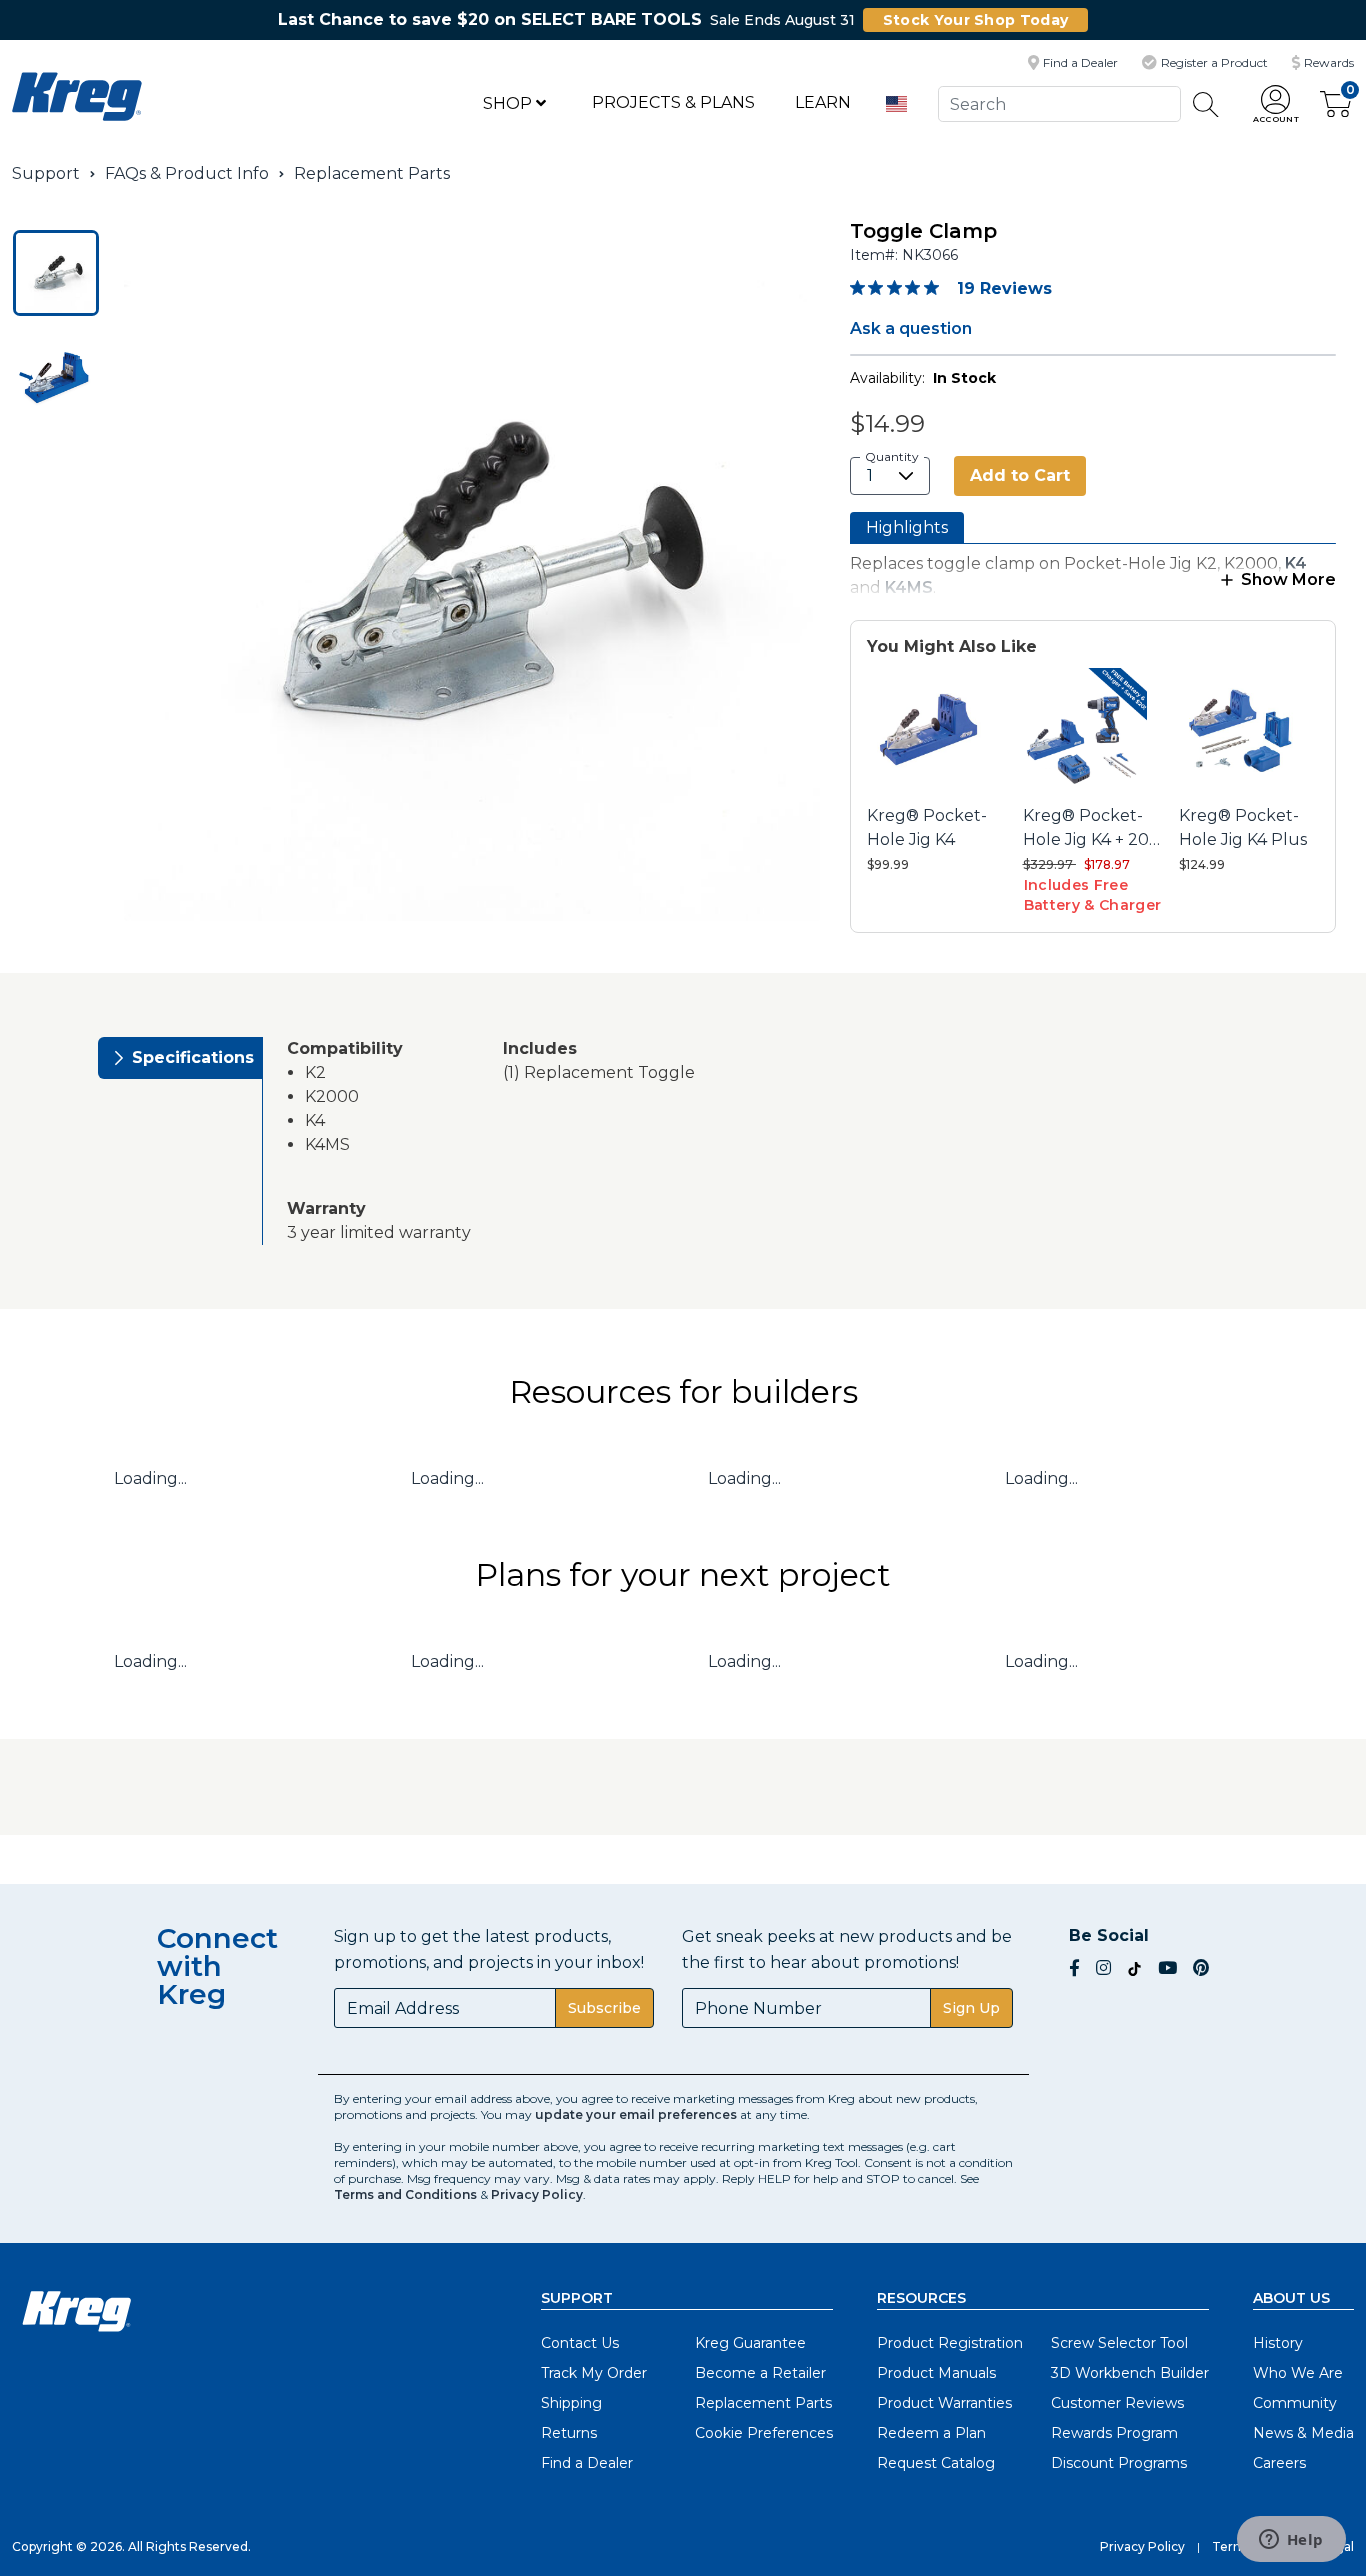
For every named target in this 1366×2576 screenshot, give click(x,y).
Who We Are (1298, 2373)
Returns (569, 2433)
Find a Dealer (587, 2463)
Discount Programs (1119, 2463)
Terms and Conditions (405, 2194)
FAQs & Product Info (187, 173)
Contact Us (580, 2343)
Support (46, 173)
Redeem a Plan (931, 2433)
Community (1295, 2403)
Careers (1279, 2463)
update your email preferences (636, 2114)
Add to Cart (1020, 475)
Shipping (571, 2403)
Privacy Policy (537, 2194)
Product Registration (950, 2343)
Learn (823, 102)
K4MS (909, 587)
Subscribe (604, 2008)
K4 (1296, 563)
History (1278, 2343)
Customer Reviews (1117, 2403)
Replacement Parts (372, 173)
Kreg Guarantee (750, 2343)
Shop (509, 103)
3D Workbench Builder (1130, 2373)
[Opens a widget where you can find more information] (1291, 2541)
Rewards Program (1114, 2433)
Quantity (892, 456)
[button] (1276, 104)
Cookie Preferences (764, 2433)
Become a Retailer (760, 2373)
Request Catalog (936, 2463)
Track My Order (594, 2373)
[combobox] (1059, 103)
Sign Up (971, 2008)
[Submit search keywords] (1206, 104)
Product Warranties (944, 2403)
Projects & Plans (673, 102)
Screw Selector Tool (1119, 2343)
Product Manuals (936, 2373)
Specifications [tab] (193, 1057)
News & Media (1303, 2433)
